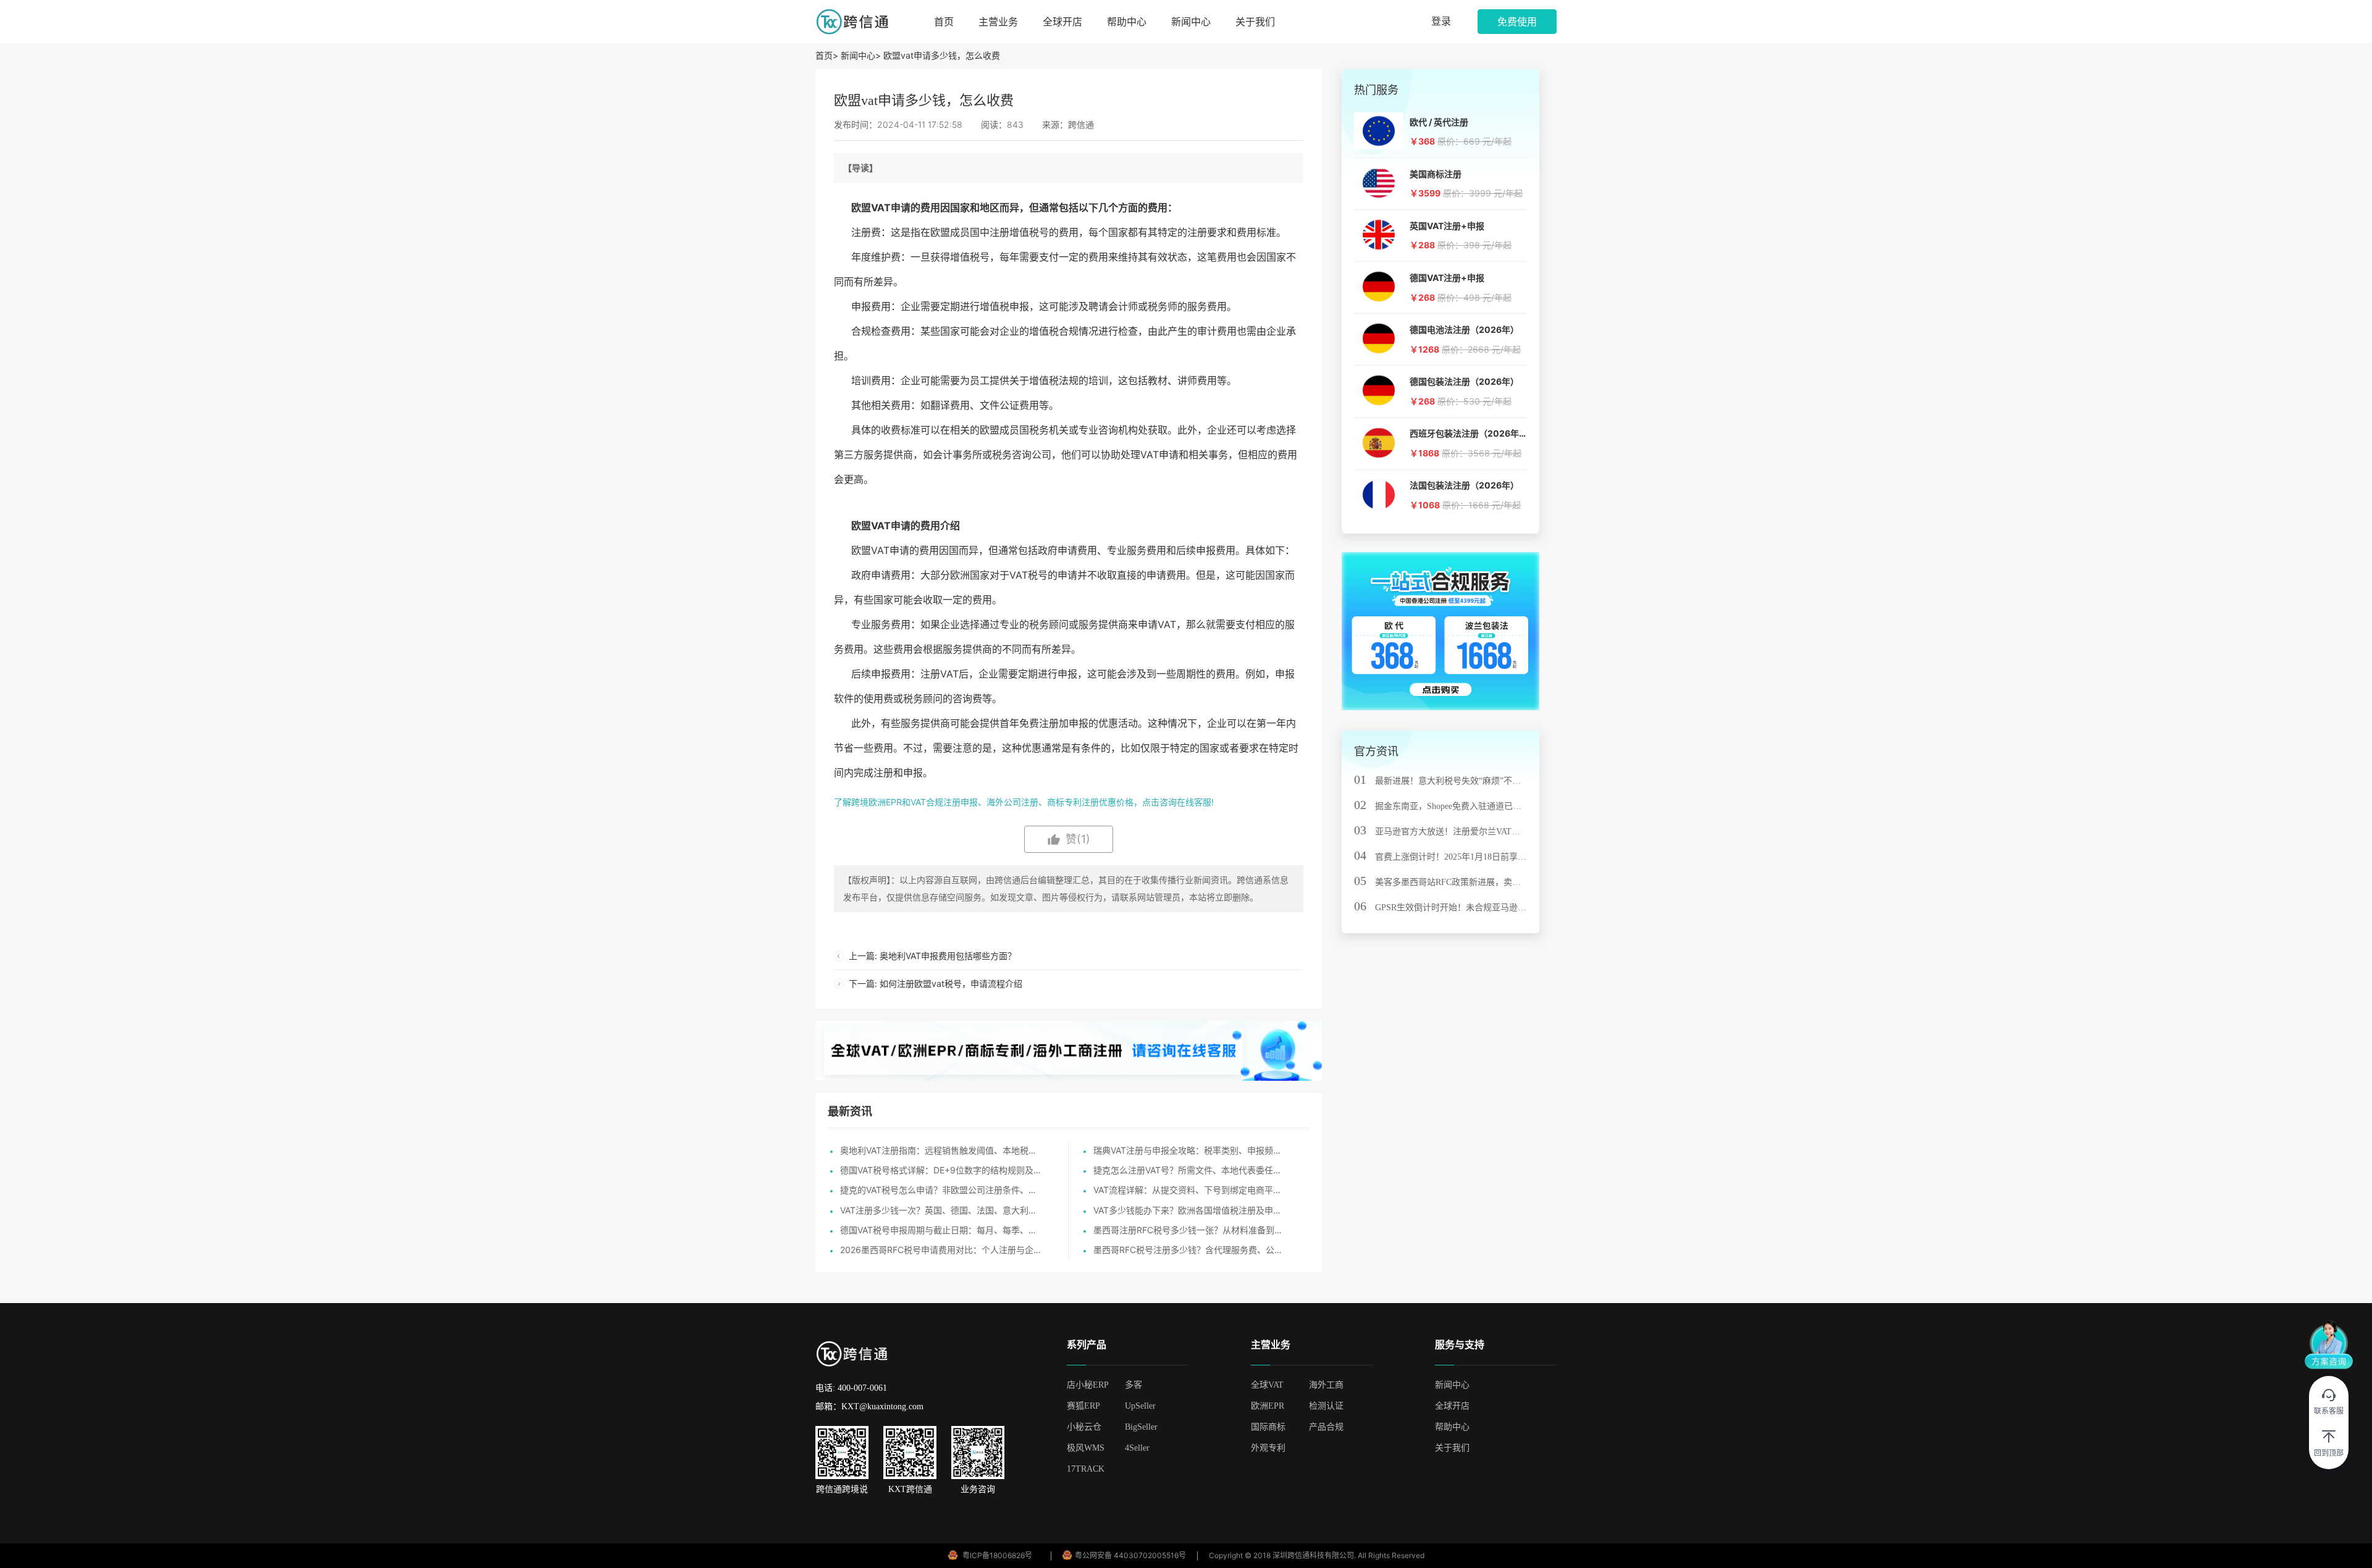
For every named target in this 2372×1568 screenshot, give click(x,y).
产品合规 (1326, 1427)
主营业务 (998, 22)
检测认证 (1326, 1406)
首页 (944, 22)
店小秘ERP (1088, 1385)
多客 (1133, 1385)
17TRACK (1086, 1469)
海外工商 (1326, 1385)
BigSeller (1141, 1427)
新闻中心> (861, 55)
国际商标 (1268, 1427)
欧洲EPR (1268, 1406)
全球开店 (1062, 22)
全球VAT (1267, 1385)
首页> (828, 55)
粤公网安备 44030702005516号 (1130, 1555)
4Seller (1137, 1448)
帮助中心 (1127, 22)
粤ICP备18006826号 (997, 1555)
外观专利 (1268, 1448)
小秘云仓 (1084, 1427)
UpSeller (1140, 1406)
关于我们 (1255, 22)
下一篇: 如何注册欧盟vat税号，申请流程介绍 (936, 983)
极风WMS (1086, 1448)
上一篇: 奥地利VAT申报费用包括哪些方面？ (932, 956)
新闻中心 (1191, 22)
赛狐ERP (1083, 1406)
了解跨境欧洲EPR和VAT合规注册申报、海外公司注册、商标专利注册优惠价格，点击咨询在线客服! (1024, 802)
